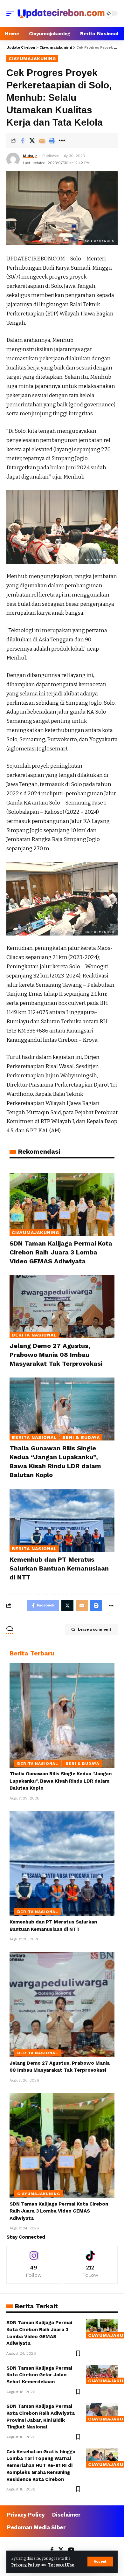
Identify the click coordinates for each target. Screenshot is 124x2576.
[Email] (42, 141)
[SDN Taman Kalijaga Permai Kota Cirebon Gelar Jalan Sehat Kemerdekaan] (102, 2374)
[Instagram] (34, 2265)
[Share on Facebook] (22, 141)
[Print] (52, 141)
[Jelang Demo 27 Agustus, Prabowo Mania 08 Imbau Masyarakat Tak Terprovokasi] (62, 1307)
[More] (62, 141)
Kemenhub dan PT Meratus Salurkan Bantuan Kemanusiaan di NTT (59, 1568)
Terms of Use (61, 2565)
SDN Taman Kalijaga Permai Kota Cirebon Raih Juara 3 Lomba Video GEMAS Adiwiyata (61, 1252)
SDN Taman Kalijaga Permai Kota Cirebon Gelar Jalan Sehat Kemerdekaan (39, 2375)
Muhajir (30, 156)
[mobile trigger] (12, 13)
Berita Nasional (34, 1335)
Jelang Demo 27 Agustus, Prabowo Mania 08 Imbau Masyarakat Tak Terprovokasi (56, 1355)
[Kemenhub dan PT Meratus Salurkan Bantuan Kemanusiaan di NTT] (62, 1520)
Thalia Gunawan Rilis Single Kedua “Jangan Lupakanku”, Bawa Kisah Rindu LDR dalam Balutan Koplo (61, 1781)
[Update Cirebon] (61, 13)
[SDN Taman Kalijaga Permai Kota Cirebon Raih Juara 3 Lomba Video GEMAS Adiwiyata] (62, 1204)
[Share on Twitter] (32, 141)
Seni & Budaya (81, 1437)
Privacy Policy (26, 2565)
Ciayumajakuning (32, 59)
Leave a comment (95, 1630)
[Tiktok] (90, 2265)
